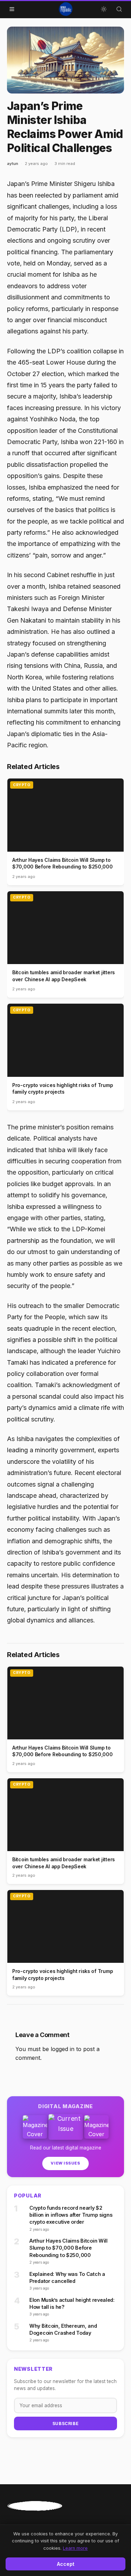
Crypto (22, 785)
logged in (63, 2049)
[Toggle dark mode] (104, 9)
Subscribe (65, 2423)
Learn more (75, 2548)
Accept (66, 2564)
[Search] (119, 9)
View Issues (65, 2163)
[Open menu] (12, 9)
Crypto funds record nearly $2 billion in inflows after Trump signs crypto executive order (71, 2215)
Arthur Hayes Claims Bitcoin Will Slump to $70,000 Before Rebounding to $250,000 (68, 2248)
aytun (13, 164)
